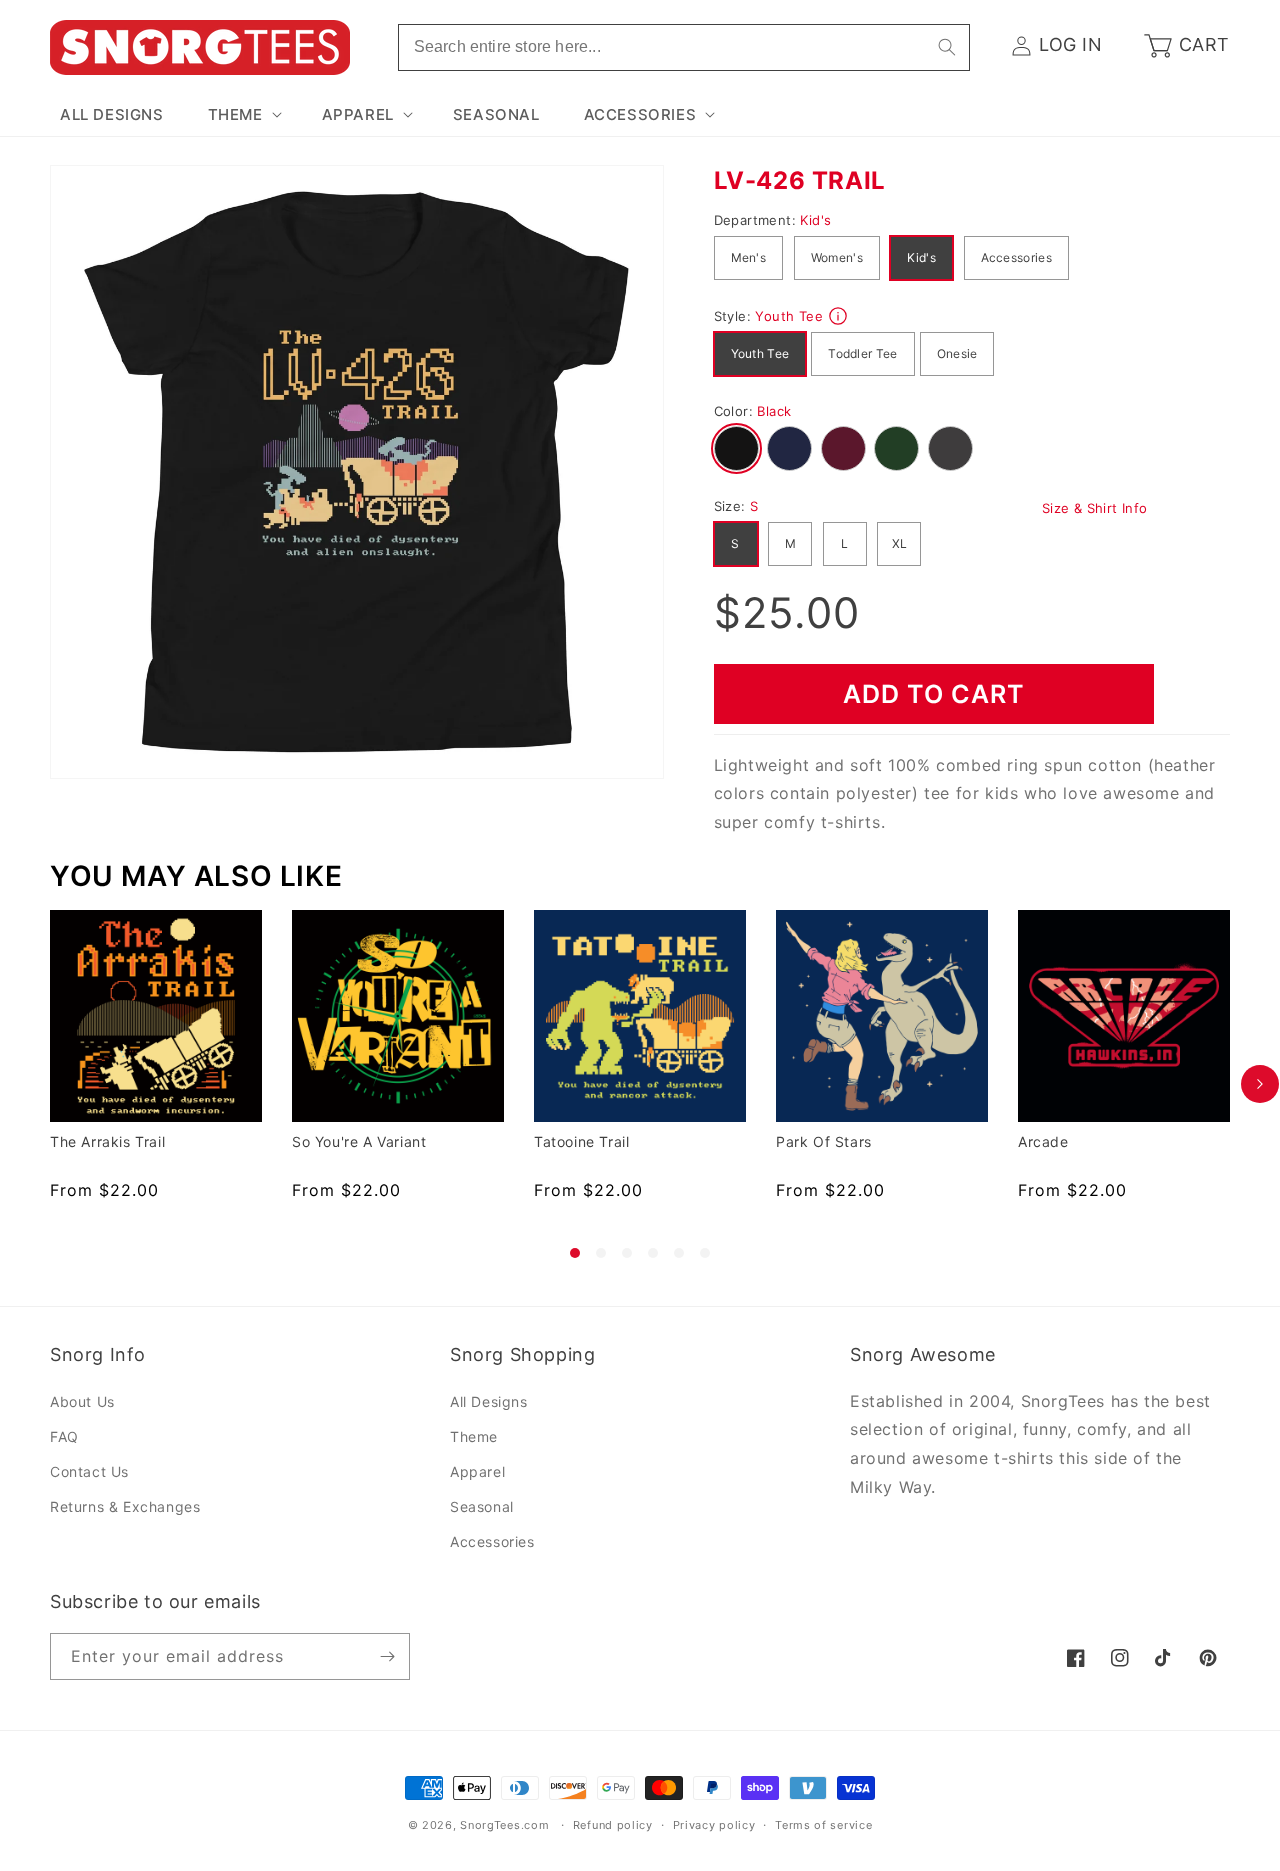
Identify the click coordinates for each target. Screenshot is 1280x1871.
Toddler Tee (862, 353)
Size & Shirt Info (1095, 508)
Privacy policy (714, 1825)
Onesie (957, 353)
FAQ (64, 1436)
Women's (837, 257)
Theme (474, 1436)
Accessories (1016, 257)
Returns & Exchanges (125, 1506)
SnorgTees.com (504, 1825)
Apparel (477, 1471)
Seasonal (482, 1506)
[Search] (947, 47)
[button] (243, 115)
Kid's (921, 257)
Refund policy (613, 1825)
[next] (1260, 1084)
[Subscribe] (387, 1656)
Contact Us (89, 1471)
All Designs (489, 1401)
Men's (749, 257)
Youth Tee (760, 353)
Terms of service (823, 1825)
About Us (82, 1401)
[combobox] (684, 47)
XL (900, 543)
